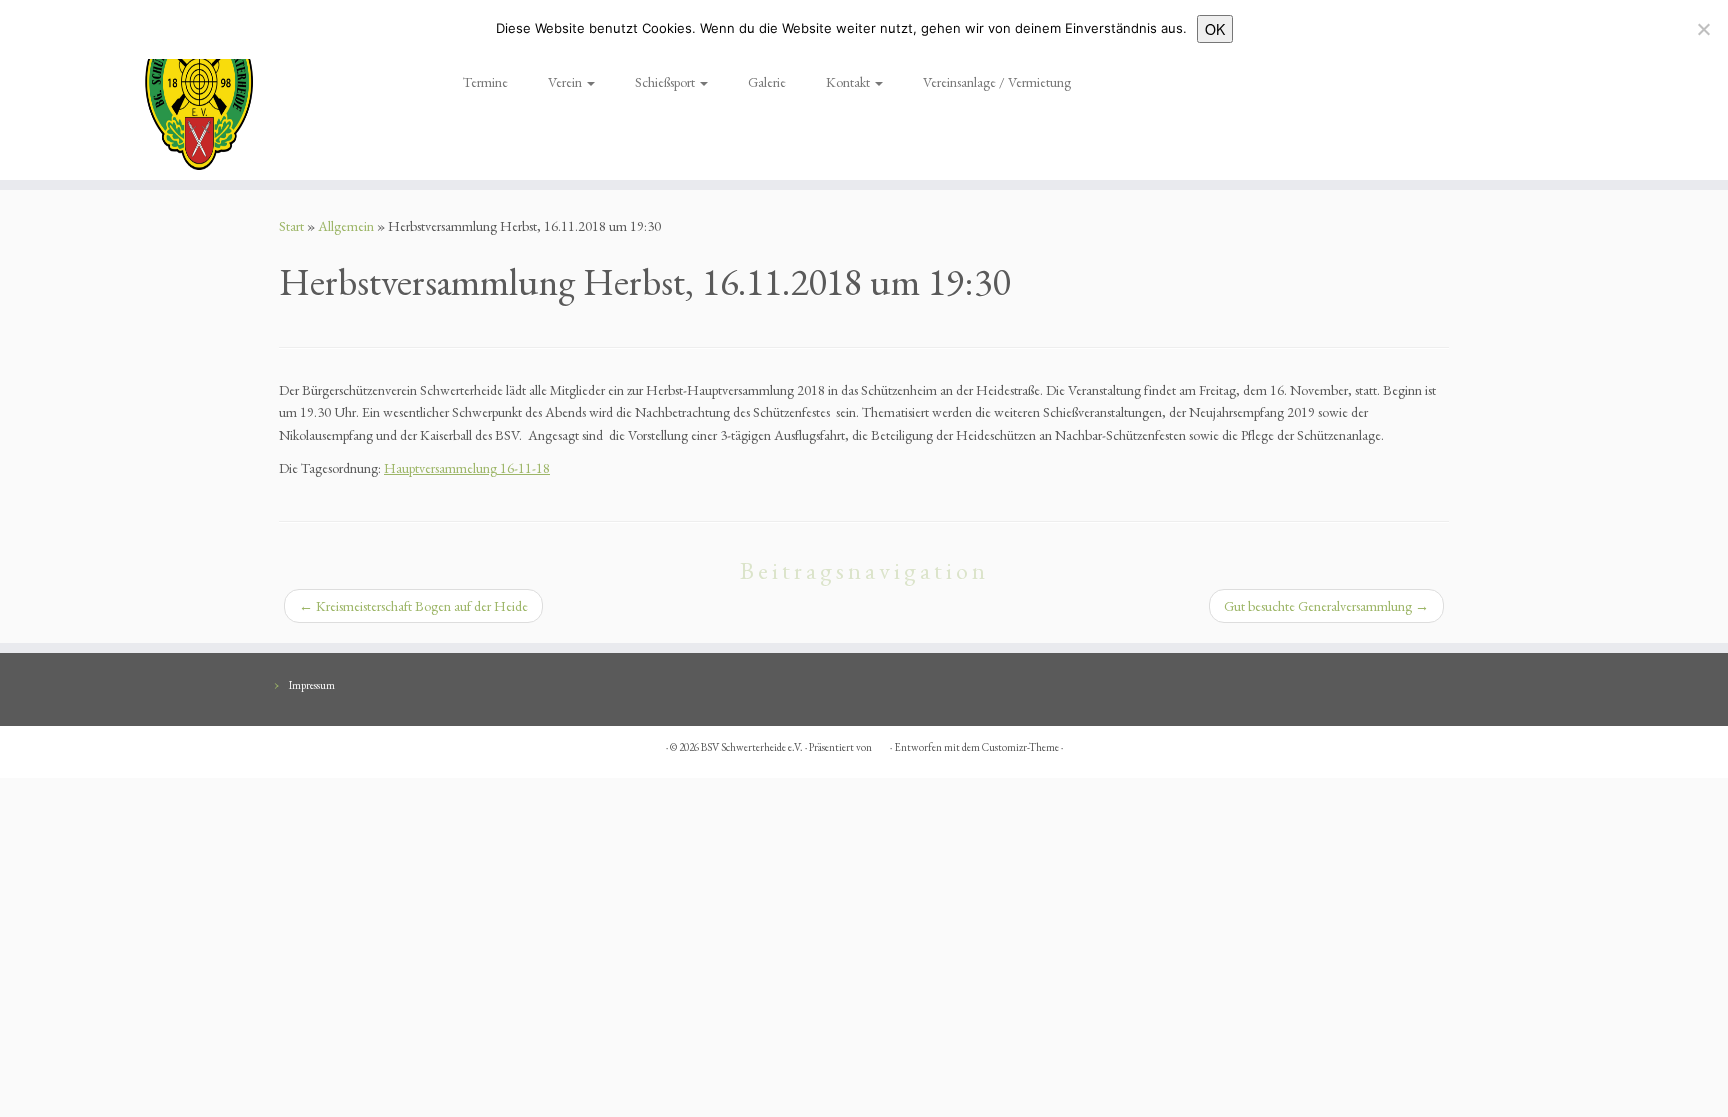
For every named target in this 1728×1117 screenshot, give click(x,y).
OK (1215, 29)
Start (291, 226)
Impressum (312, 685)
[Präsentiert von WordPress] (881, 744)
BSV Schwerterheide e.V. (752, 747)
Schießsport (666, 82)
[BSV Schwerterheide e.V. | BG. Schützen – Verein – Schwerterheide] (199, 90)
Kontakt (849, 82)
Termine (485, 82)
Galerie (767, 82)
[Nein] (1703, 29)
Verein (566, 82)
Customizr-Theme (1020, 747)
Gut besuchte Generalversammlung (1326, 606)
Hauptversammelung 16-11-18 (467, 468)
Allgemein (346, 226)
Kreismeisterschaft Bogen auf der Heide (413, 606)
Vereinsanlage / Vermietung (997, 82)
